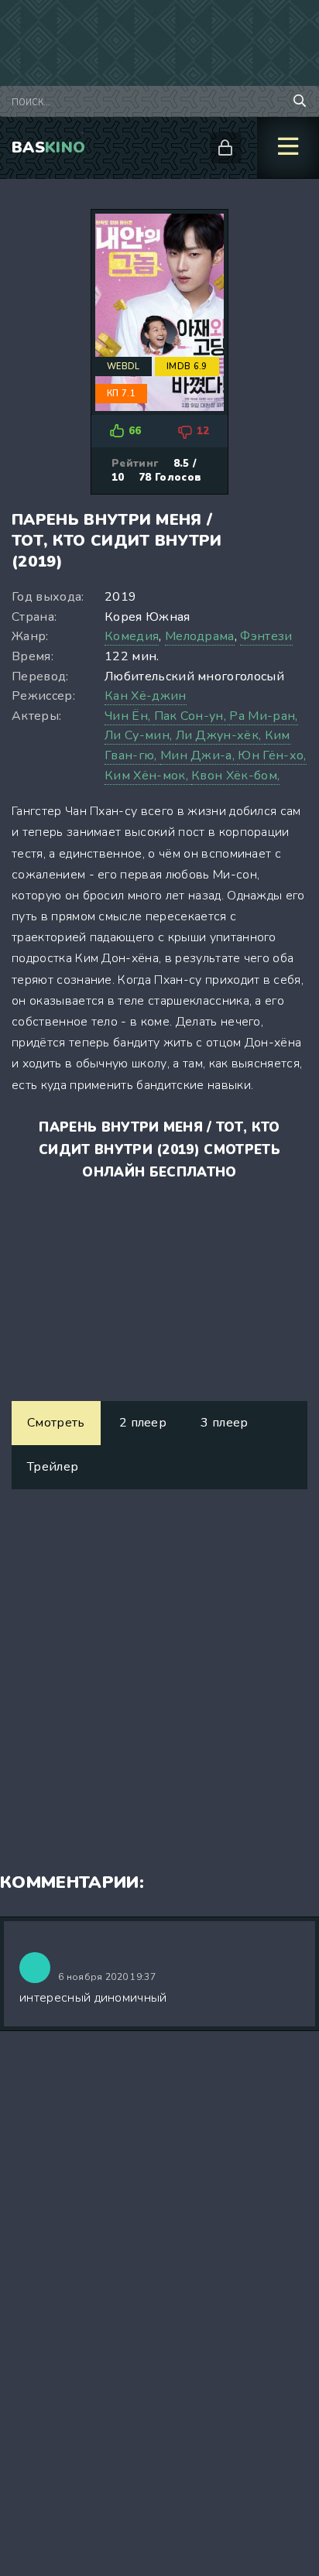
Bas (48, 147)
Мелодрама (200, 636)
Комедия (132, 636)
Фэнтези (266, 636)
